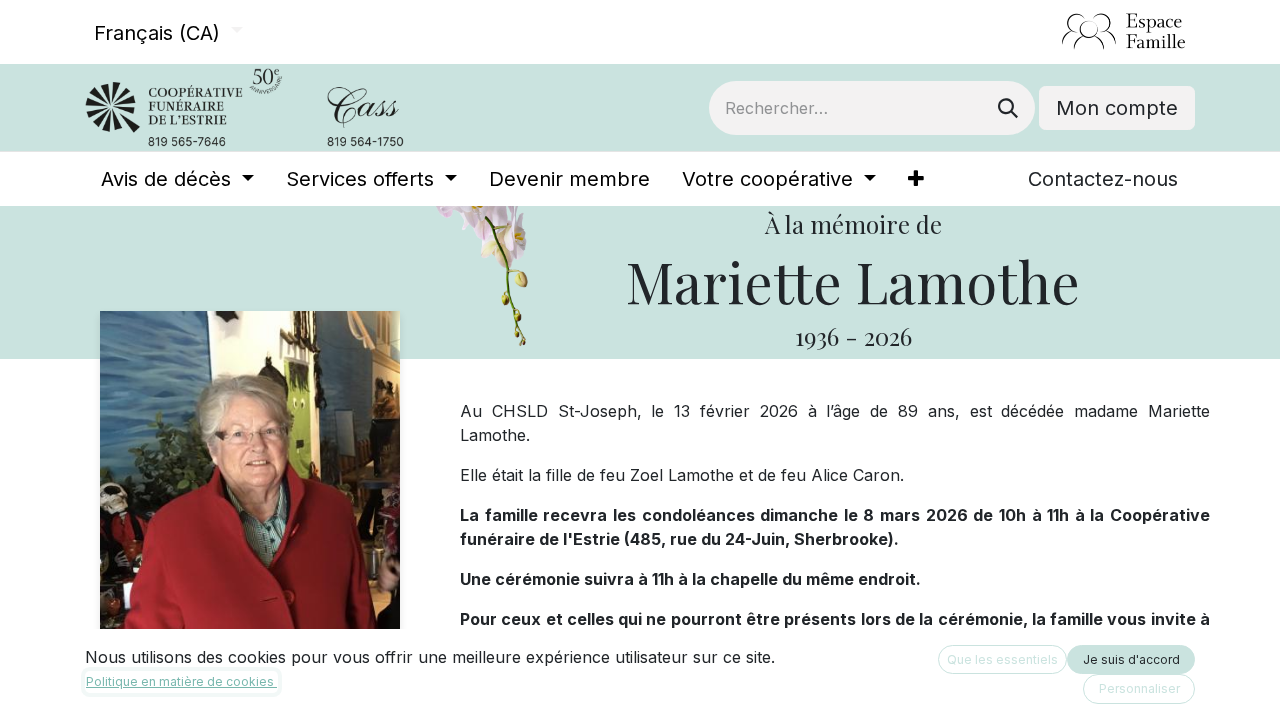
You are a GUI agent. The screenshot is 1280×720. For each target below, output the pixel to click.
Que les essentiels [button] (1002, 659)
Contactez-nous (1103, 179)
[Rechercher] (1008, 108)
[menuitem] (177, 179)
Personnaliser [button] (1139, 688)
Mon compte (1117, 108)
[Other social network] (1053, 32)
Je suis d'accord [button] (1131, 659)
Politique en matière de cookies (181, 681)
